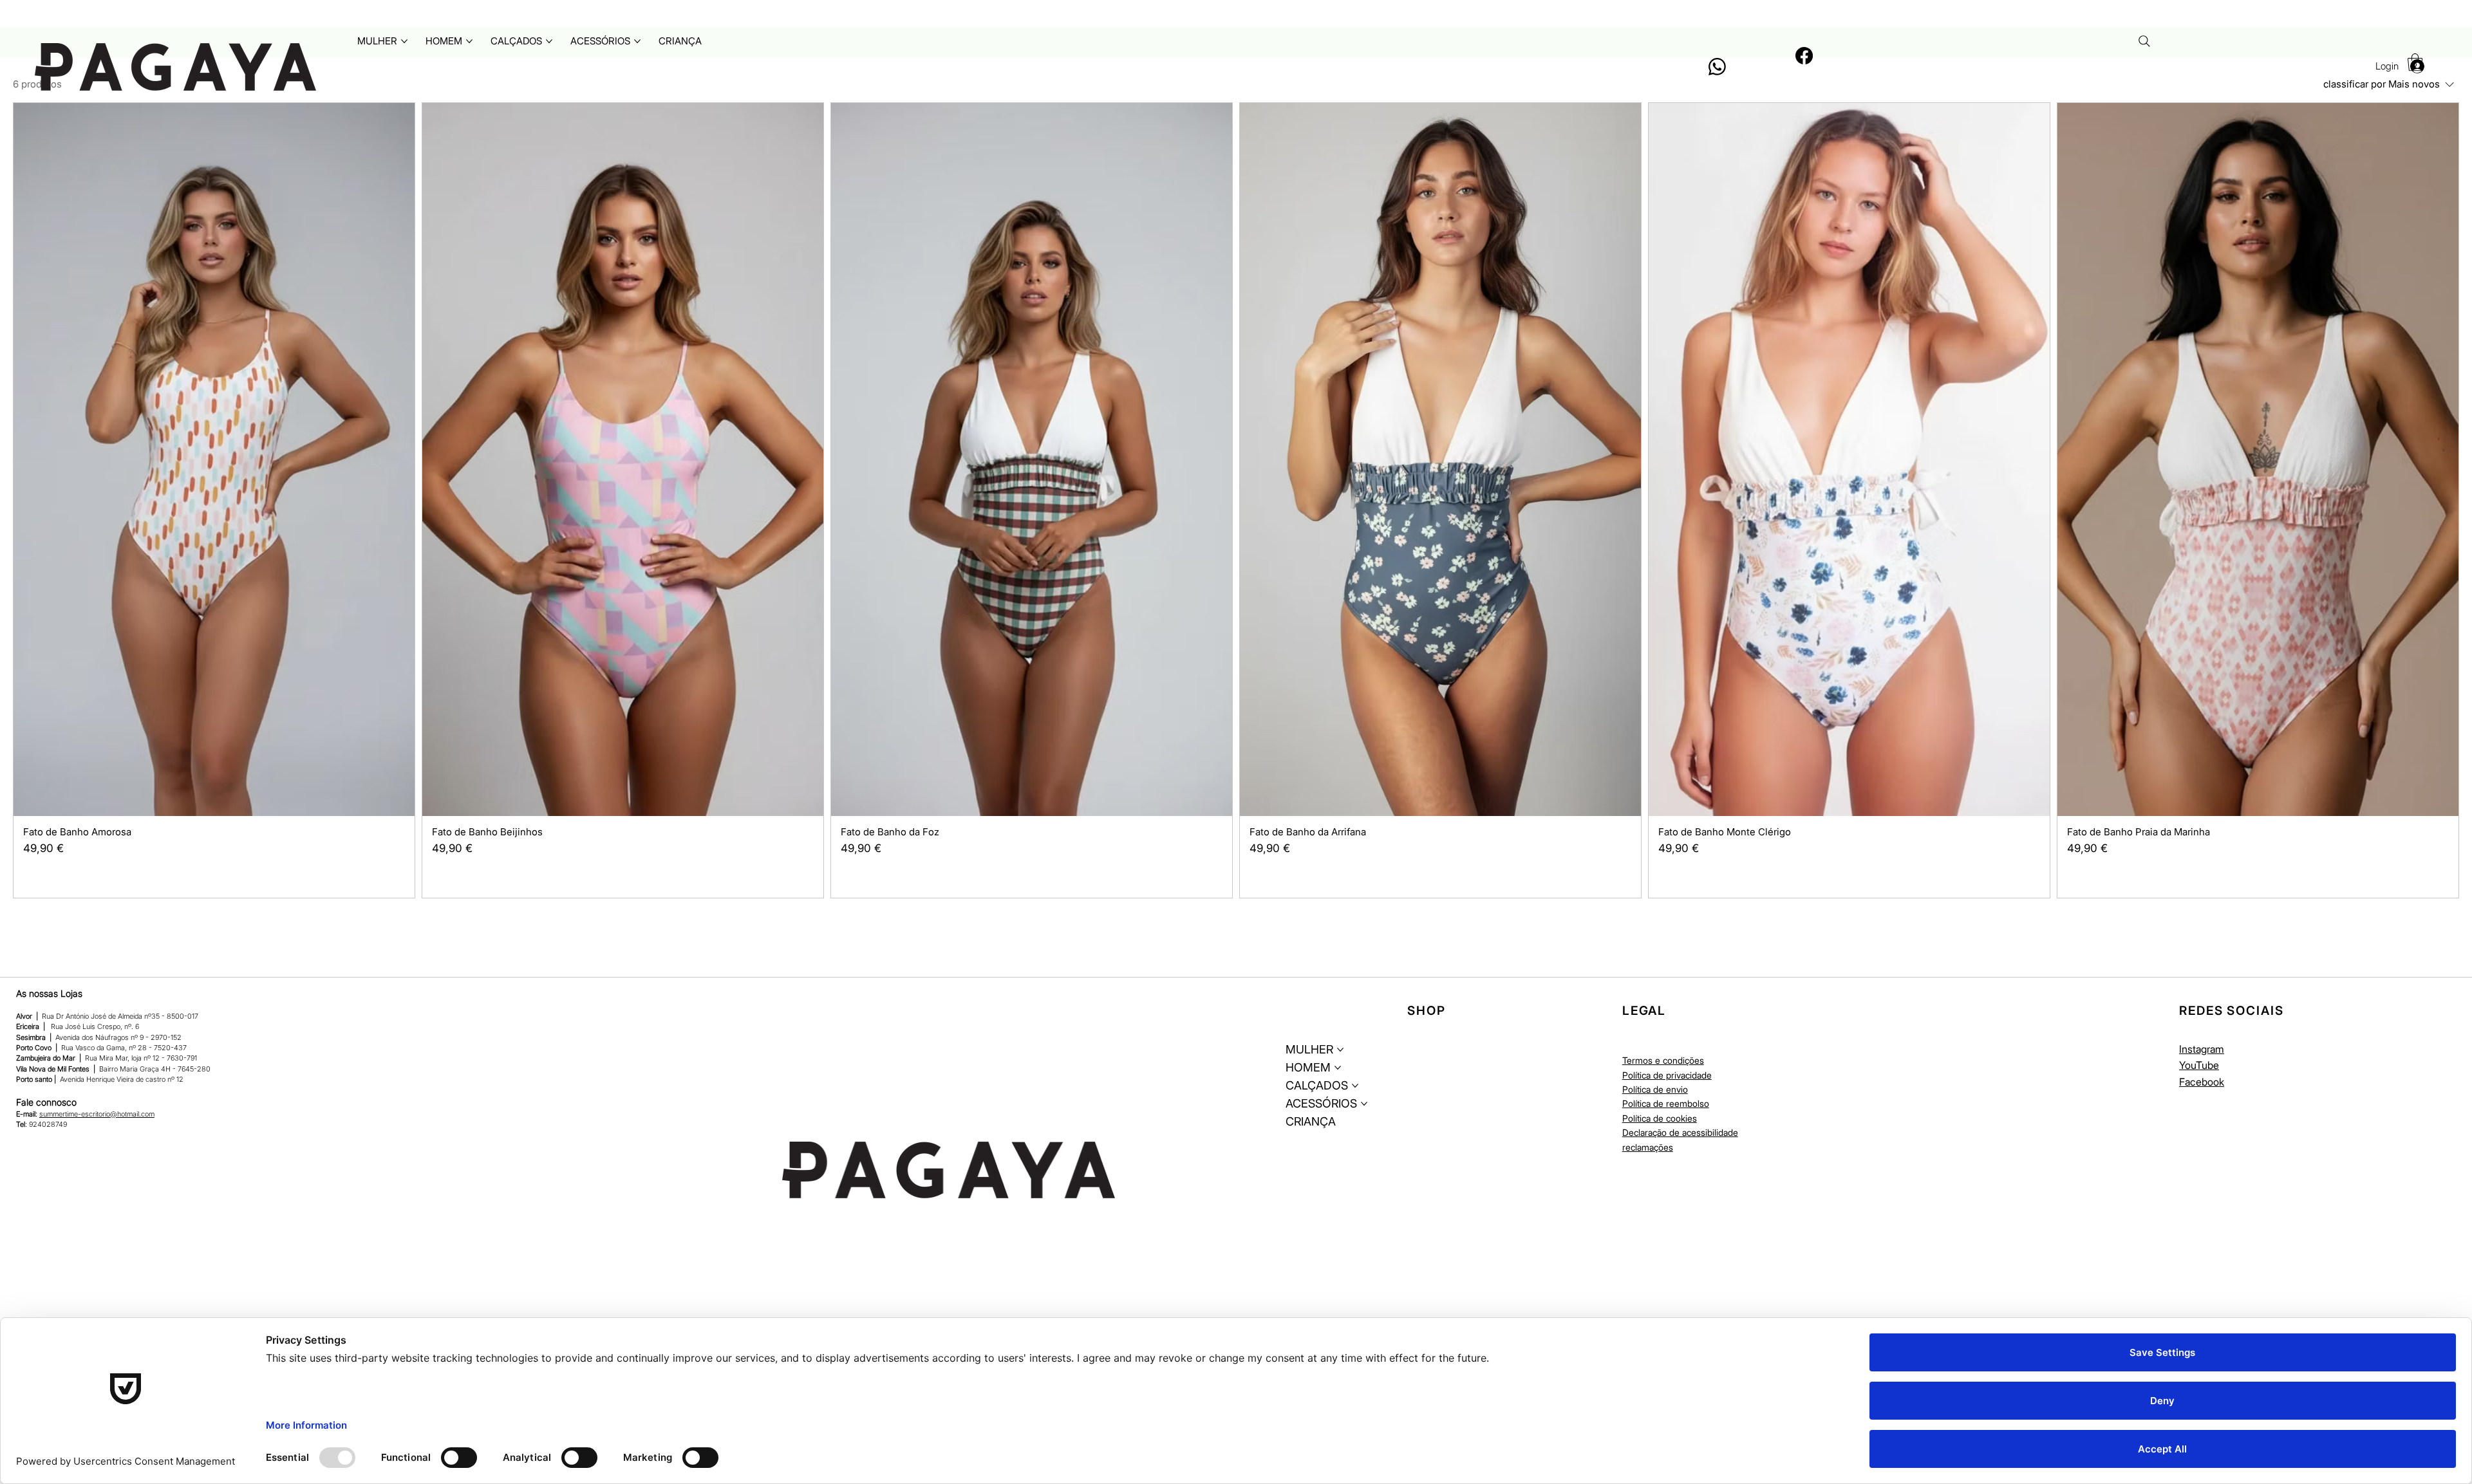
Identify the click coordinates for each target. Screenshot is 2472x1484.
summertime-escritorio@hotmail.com (97, 1114)
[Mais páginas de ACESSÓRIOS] (637, 41)
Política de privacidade (1667, 1075)
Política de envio (1655, 1089)
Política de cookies (1660, 1118)
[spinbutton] (214, 876)
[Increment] (394, 876)
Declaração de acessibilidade (1680, 1132)
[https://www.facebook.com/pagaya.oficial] (1804, 56)
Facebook (2202, 1082)
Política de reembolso (1666, 1103)
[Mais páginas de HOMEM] (469, 41)
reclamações (1648, 1147)
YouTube (2199, 1065)
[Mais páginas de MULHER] (404, 41)
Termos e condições (1663, 1060)
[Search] (2144, 41)
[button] (2415, 62)
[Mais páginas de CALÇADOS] (549, 41)
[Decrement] (33, 876)
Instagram (2202, 1049)
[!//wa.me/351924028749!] (1717, 67)
